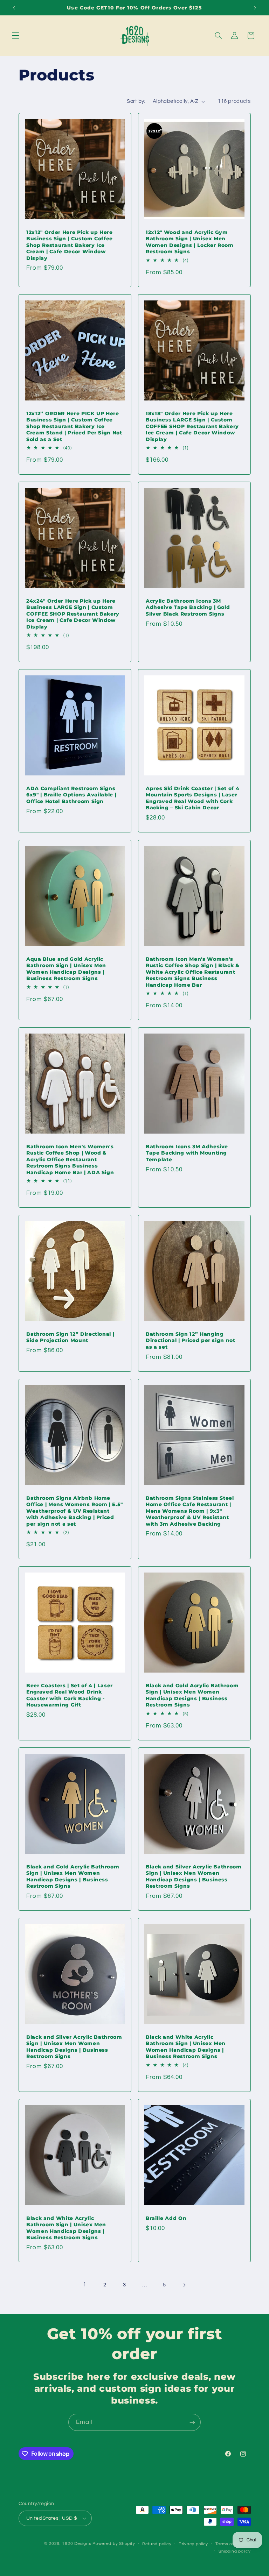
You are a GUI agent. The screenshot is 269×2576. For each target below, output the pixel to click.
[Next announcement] (255, 8)
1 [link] (85, 2285)
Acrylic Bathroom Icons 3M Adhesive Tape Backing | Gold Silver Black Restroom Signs (188, 607)
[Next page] (184, 2285)
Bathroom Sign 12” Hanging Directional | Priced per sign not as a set (191, 1340)
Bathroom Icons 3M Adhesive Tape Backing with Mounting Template (187, 1153)
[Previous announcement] (14, 8)
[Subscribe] (192, 2422)
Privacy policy (193, 2544)
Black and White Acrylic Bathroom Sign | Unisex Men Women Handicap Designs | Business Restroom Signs (186, 2047)
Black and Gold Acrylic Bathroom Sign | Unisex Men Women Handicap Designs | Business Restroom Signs (192, 1695)
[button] (15, 36)
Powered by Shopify (114, 2544)
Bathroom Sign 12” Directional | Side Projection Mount (70, 1337)
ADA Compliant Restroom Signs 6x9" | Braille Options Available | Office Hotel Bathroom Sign (71, 795)
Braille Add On (166, 2218)
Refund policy (157, 2544)
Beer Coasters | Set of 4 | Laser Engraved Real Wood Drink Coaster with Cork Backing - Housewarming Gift (70, 1695)
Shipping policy (234, 2551)
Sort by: (136, 101)
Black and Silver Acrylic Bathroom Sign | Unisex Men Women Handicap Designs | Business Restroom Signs (194, 1876)
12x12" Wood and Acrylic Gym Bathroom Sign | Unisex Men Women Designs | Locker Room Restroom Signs (190, 242)
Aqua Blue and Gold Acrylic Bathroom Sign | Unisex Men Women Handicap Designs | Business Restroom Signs (66, 969)
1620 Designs (77, 2544)
